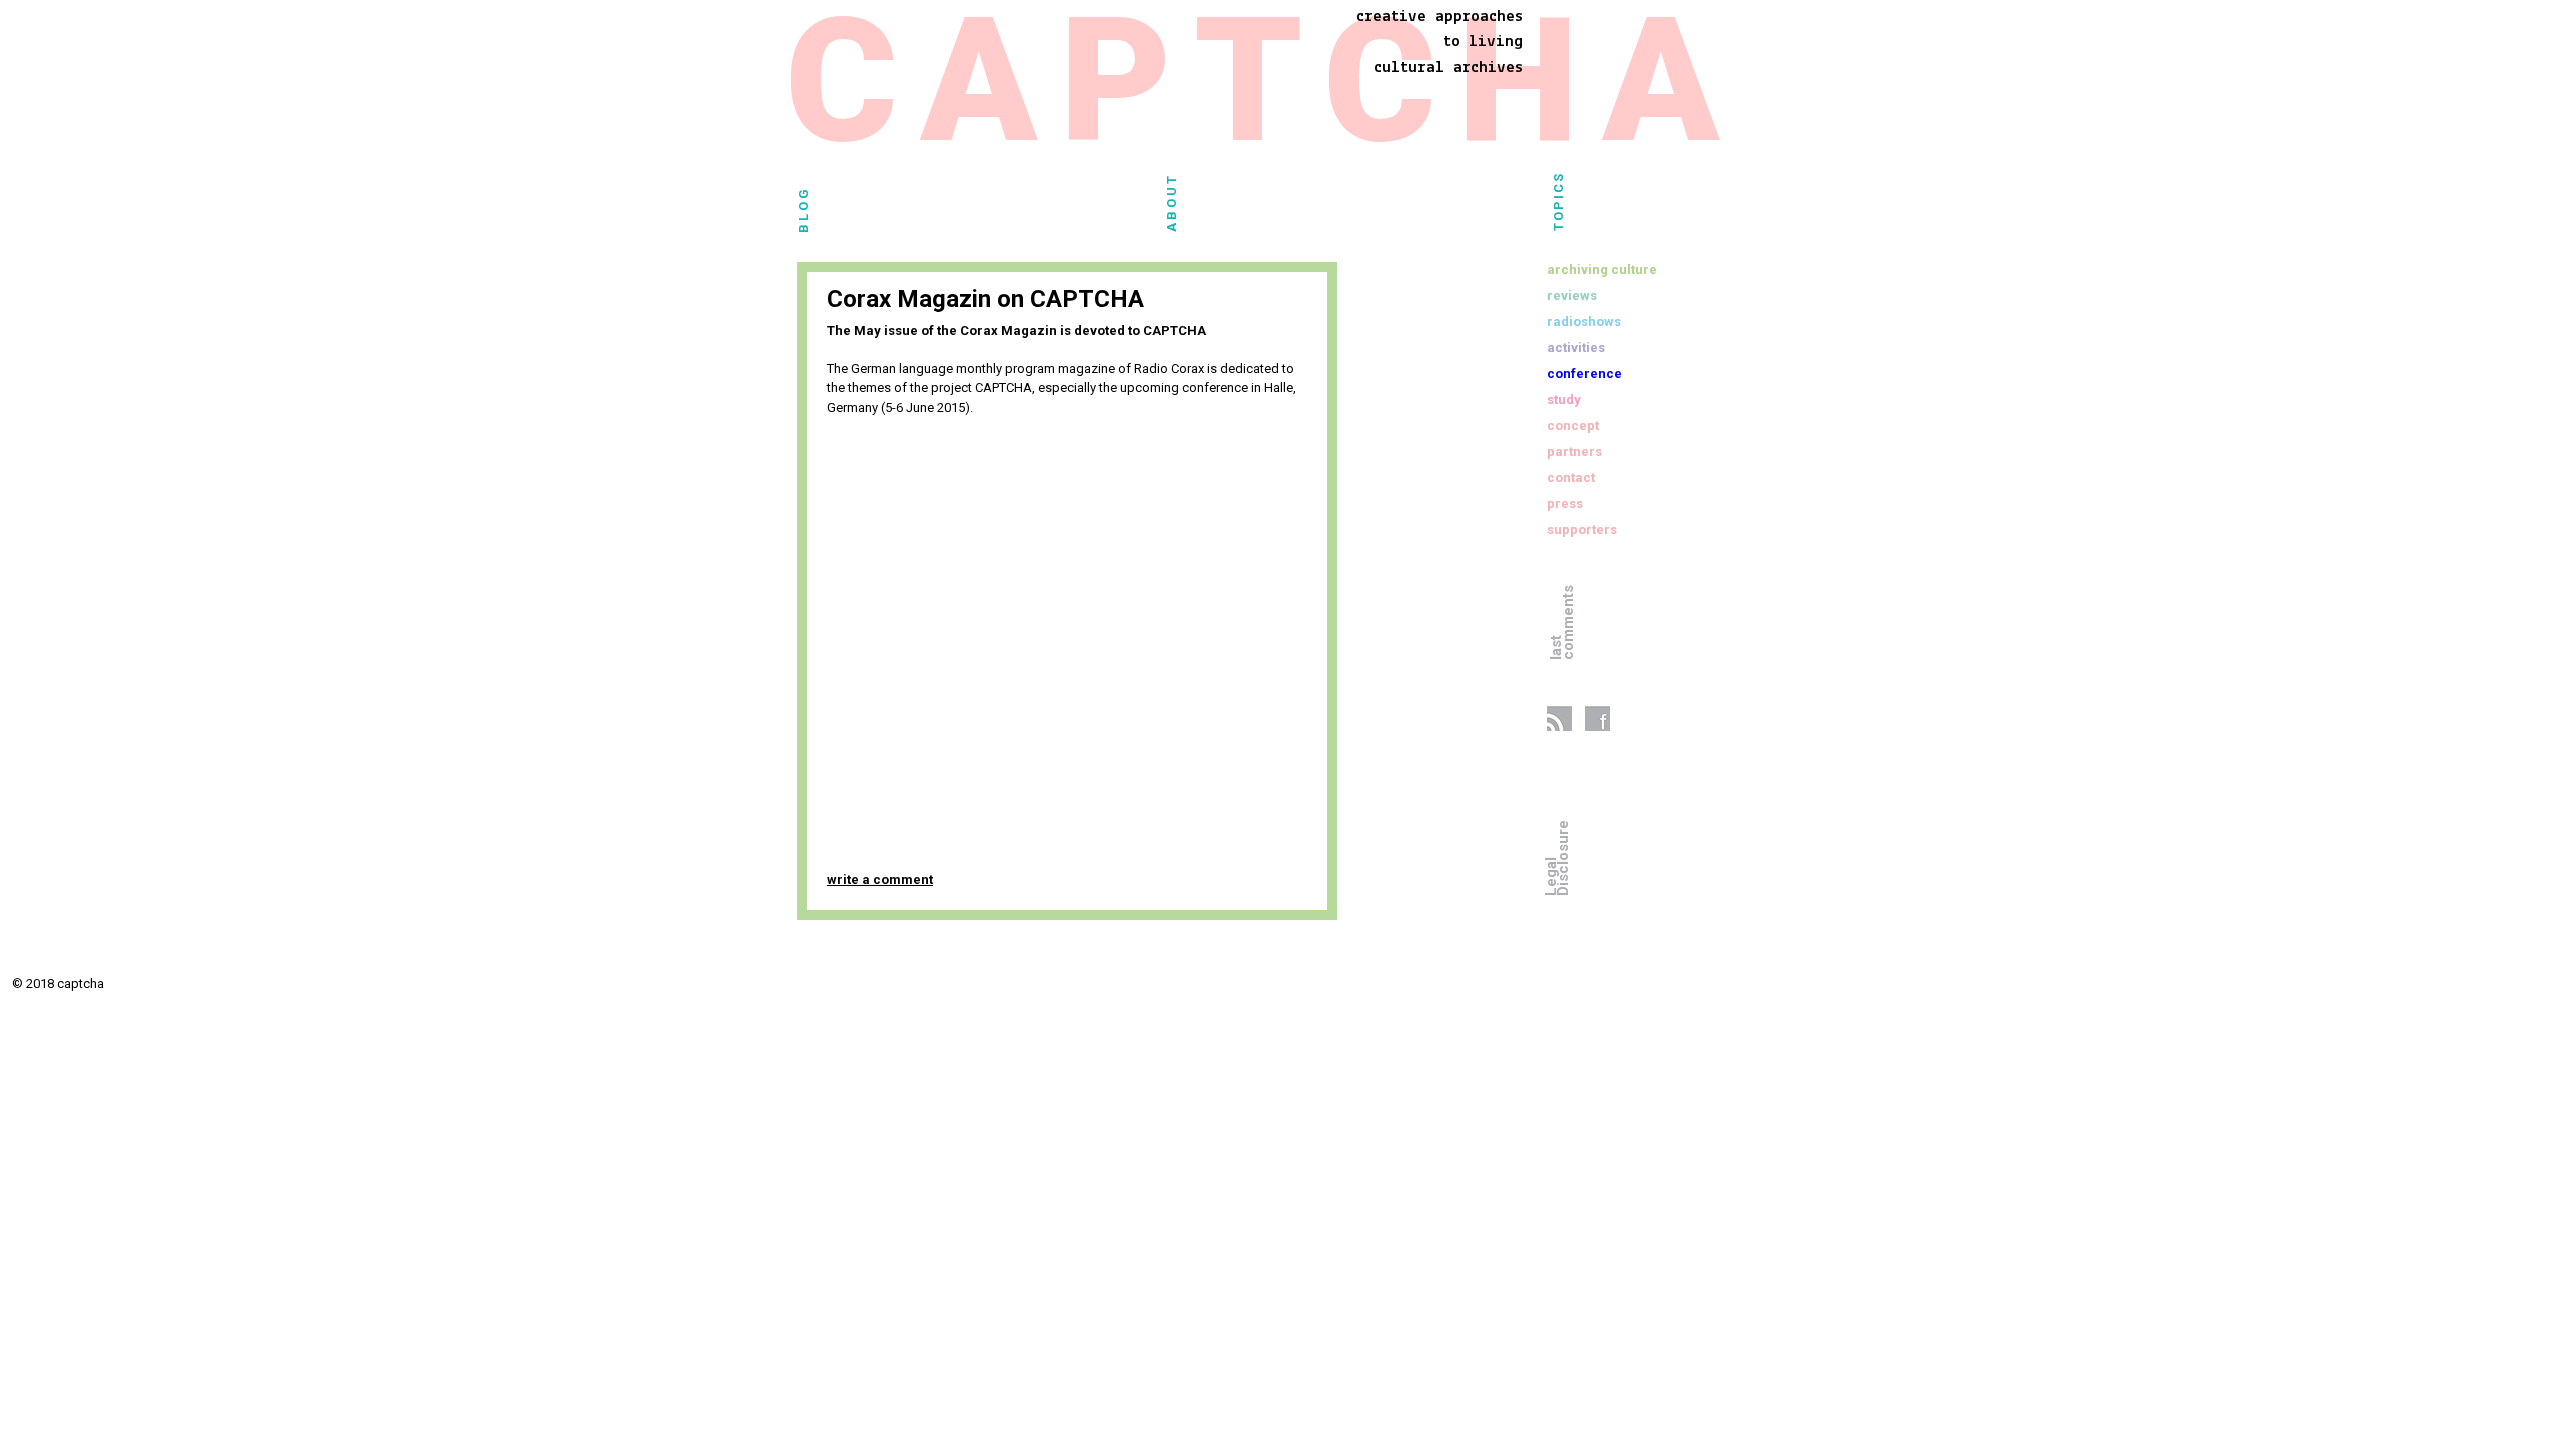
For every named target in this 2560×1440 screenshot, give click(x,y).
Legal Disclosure (1557, 858)
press (1565, 503)
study (1564, 399)
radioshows (1584, 321)
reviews (1572, 295)
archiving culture (1602, 269)
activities (1576, 347)
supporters (1582, 529)
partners (1574, 451)
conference (1584, 373)
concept (1573, 425)
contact (1571, 477)
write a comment (880, 879)
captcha (1263, 91)
